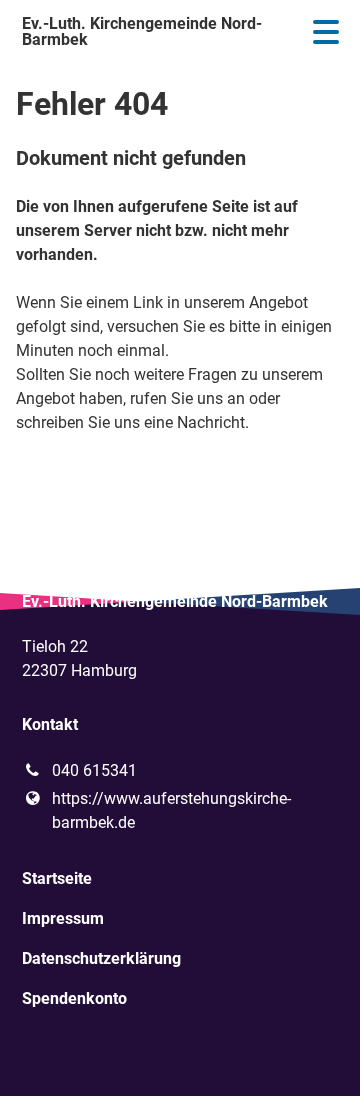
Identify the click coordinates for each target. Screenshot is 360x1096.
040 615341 (94, 770)
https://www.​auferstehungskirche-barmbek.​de (171, 810)
